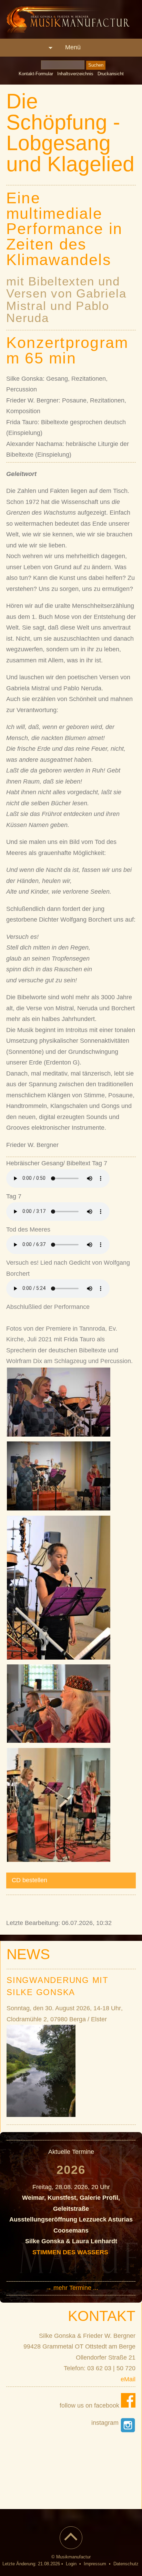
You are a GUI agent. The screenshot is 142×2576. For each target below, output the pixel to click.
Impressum (95, 2564)
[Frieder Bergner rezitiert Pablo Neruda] (59, 1741)
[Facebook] (128, 2405)
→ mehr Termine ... (72, 2288)
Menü (73, 47)
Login (71, 2564)
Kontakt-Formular (36, 74)
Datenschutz (126, 2564)
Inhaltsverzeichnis (75, 74)
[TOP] (71, 2542)
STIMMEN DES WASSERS (71, 2252)
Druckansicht (111, 74)
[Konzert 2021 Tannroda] (59, 1435)
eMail (128, 2379)
